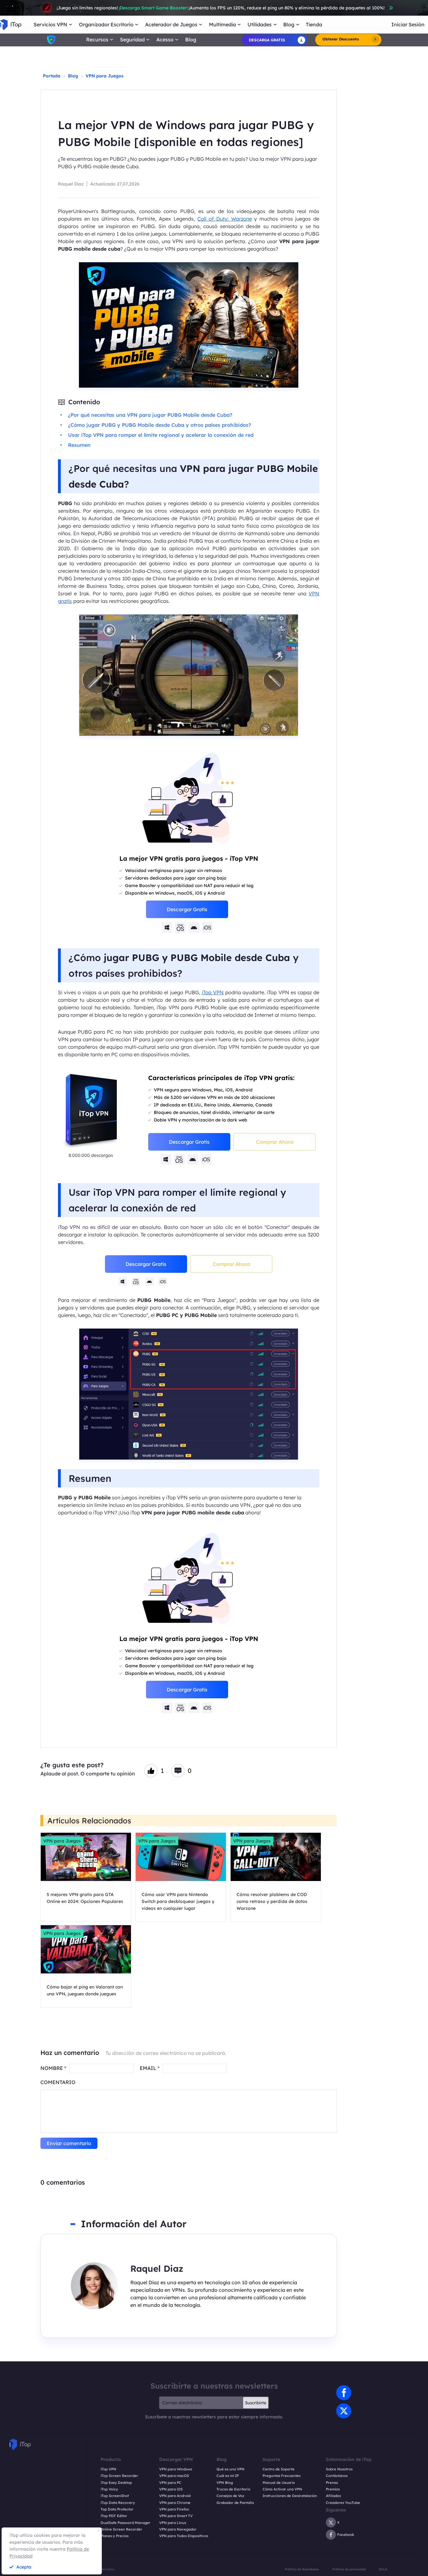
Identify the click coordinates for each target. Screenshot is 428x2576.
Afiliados (333, 2496)
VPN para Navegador (178, 2529)
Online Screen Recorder (121, 2529)
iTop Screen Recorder (119, 2476)
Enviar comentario (69, 2143)
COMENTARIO (58, 2082)
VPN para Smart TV (176, 2516)
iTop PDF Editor (114, 2516)
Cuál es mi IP (228, 2476)
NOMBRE (53, 2068)
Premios (333, 2489)
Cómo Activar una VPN (282, 2489)
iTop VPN (213, 992)
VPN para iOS (171, 2489)
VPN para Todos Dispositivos (184, 2536)
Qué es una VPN (230, 2469)
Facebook (346, 2535)
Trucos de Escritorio (233, 2489)
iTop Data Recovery (118, 2503)
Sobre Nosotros (339, 2469)
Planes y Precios (115, 2536)
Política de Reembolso (302, 2569)
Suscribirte (256, 2403)
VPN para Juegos (104, 76)
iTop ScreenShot (115, 2496)
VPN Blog (225, 2483)
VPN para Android (175, 2496)
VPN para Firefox (174, 2509)
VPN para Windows (176, 2469)
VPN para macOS (174, 2476)
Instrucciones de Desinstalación (290, 2496)
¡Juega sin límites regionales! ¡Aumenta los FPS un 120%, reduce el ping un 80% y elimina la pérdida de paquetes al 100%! (221, 8)
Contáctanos (337, 2476)
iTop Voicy (109, 2489)
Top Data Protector (117, 2509)
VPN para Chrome (175, 2503)
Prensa (332, 2483)
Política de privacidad (349, 2569)
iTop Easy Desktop (116, 2483)
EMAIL (150, 2068)
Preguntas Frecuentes (282, 2476)
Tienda (314, 25)
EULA (383, 2569)
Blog (191, 40)
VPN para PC (170, 2483)
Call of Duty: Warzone (225, 219)
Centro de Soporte (279, 2469)
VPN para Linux (173, 2523)
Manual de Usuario (279, 2483)
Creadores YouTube (343, 2503)
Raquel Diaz (71, 184)
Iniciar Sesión (408, 25)
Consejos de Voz (230, 2496)
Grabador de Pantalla (235, 2503)
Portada (52, 76)
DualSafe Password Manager (125, 2523)
